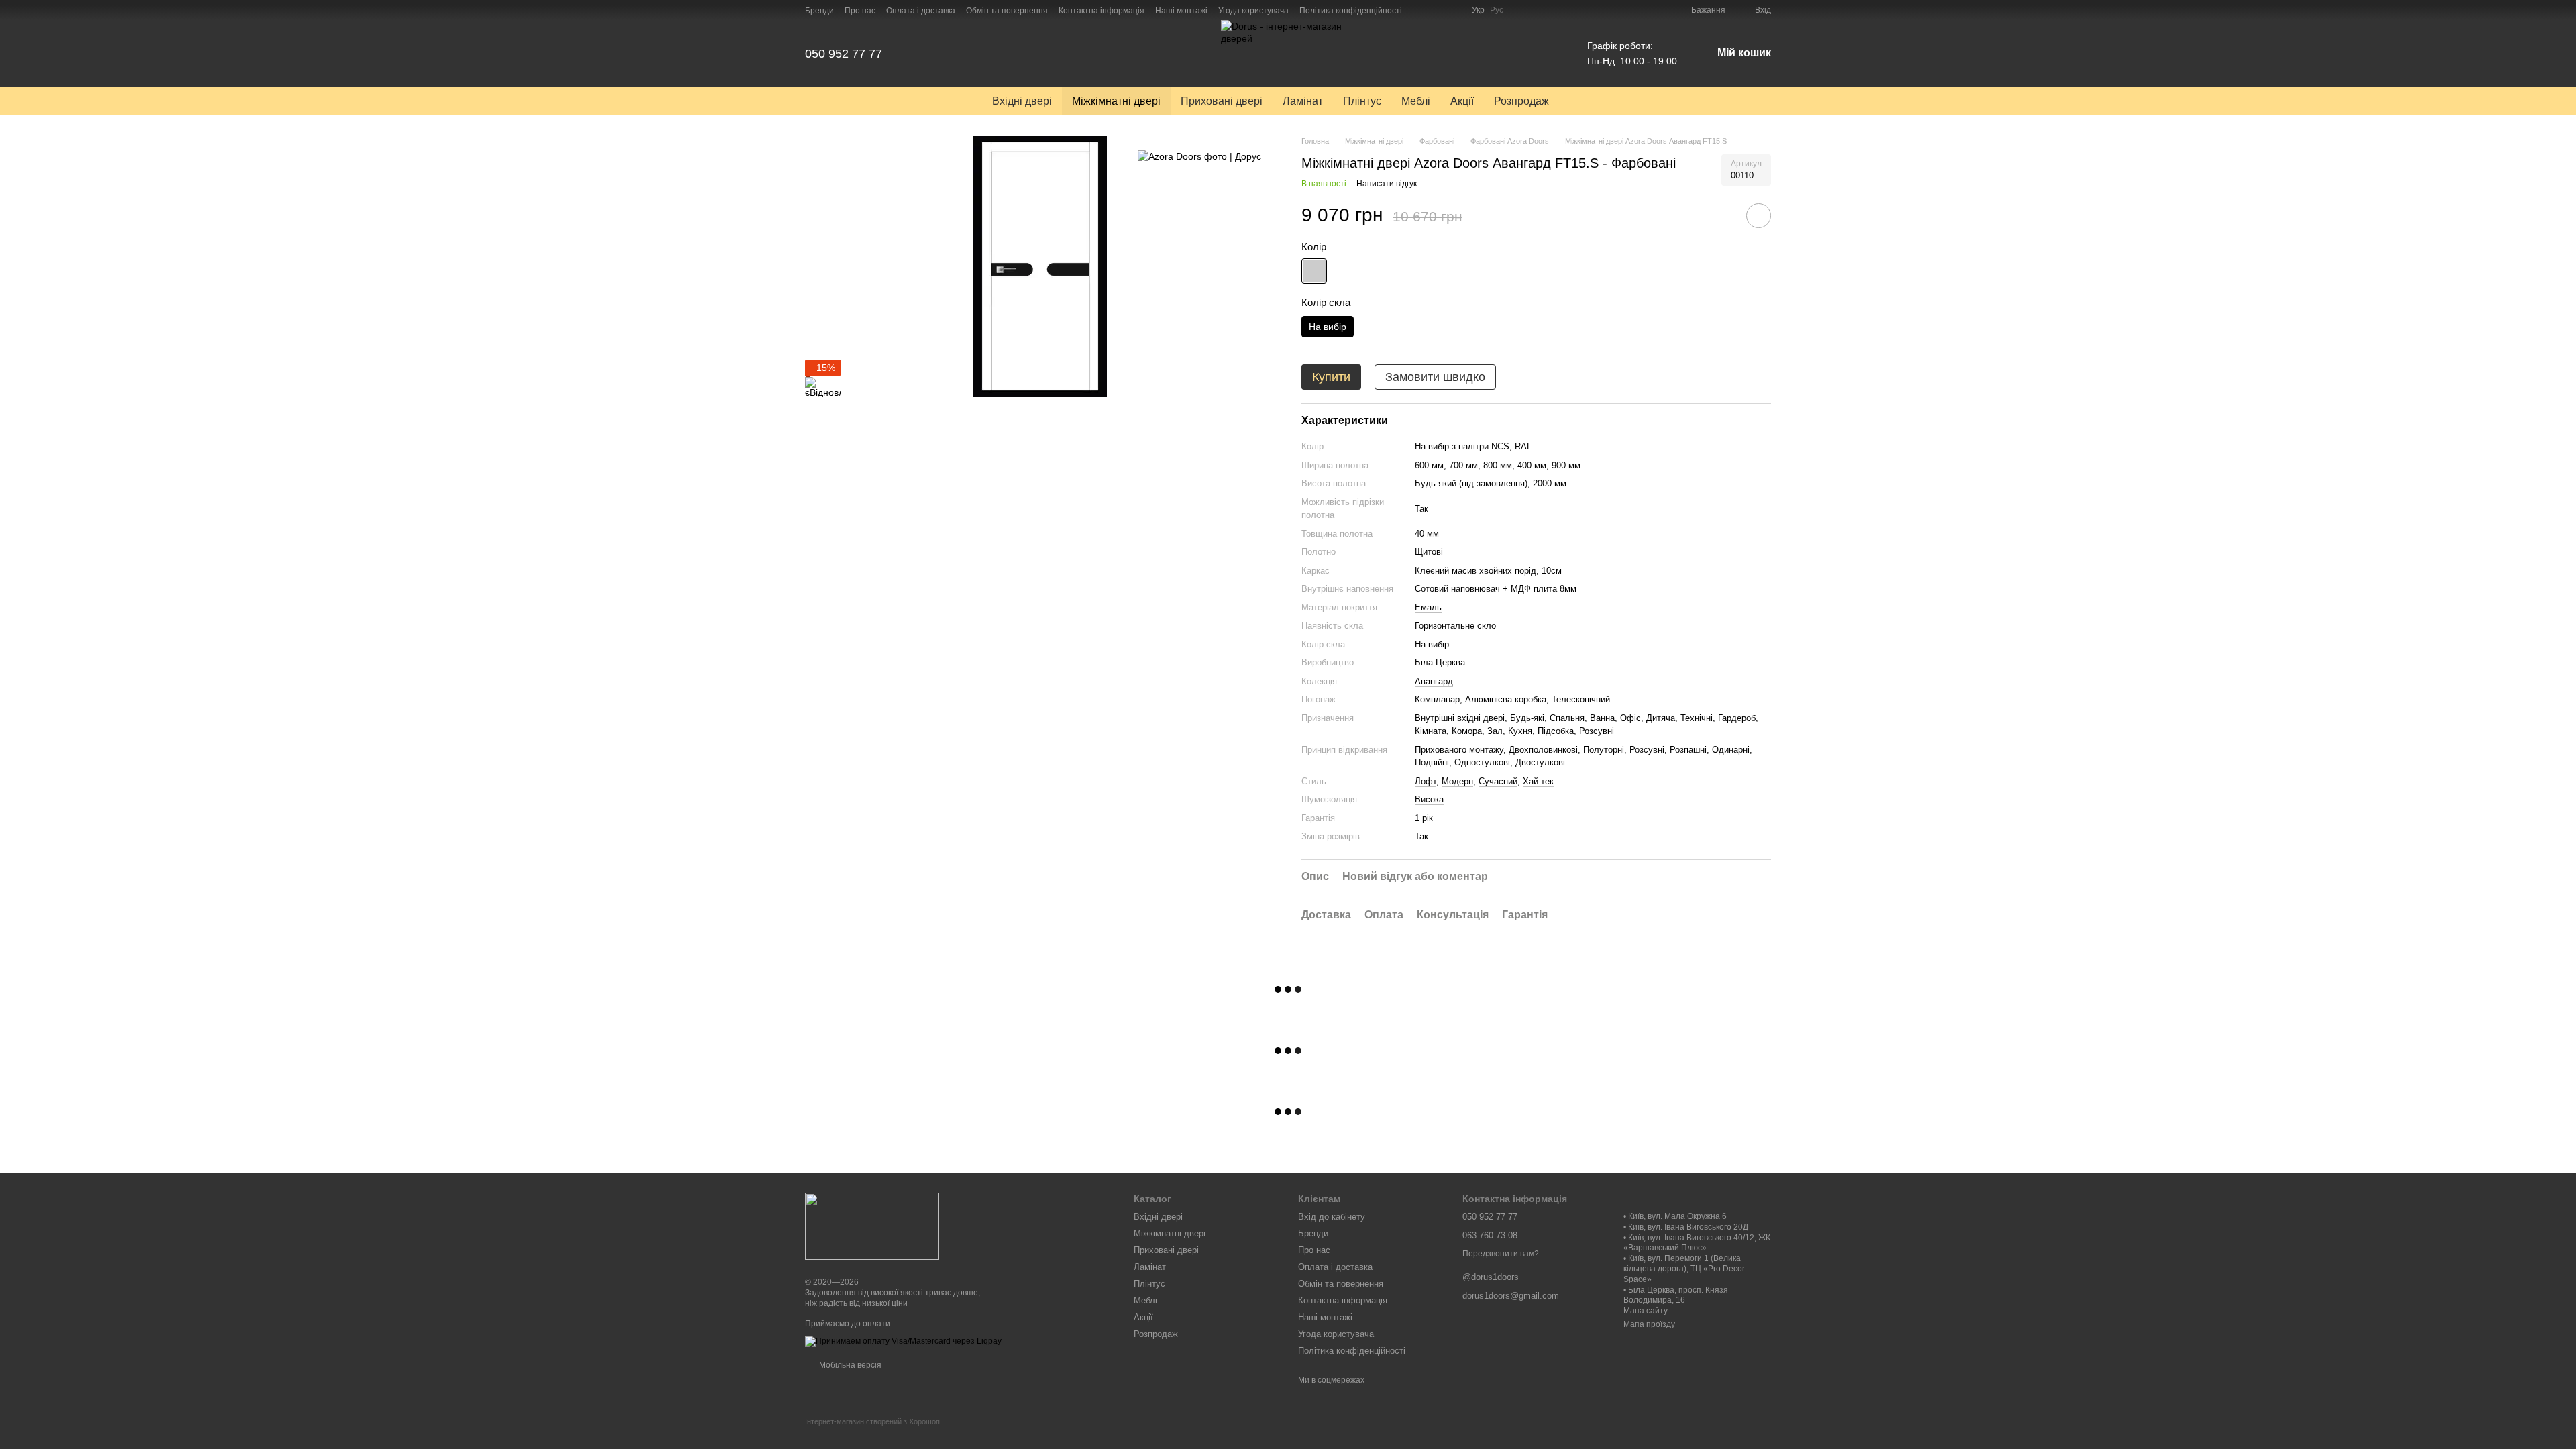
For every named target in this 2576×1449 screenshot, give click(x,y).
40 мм (1427, 534)
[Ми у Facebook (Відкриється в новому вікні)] (1421, 10)
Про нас (860, 11)
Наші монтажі (1181, 11)
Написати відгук (1387, 184)
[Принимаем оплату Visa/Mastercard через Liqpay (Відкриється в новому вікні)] (903, 1341)
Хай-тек (1538, 781)
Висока (1429, 799)
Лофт (1426, 781)
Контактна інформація (1102, 11)
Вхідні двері (1022, 101)
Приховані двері (1222, 101)
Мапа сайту (1646, 1311)
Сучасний (1498, 781)
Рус (1497, 10)
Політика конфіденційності (1351, 11)
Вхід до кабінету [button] (1332, 1217)
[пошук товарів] (1583, 101)
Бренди (819, 11)
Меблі (1416, 101)
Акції (1462, 101)
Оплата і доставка (921, 11)
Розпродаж (1521, 101)
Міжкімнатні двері (1116, 101)
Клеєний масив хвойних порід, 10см (1488, 571)
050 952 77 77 (844, 54)
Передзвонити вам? (1501, 1254)
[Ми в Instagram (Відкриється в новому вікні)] (1437, 10)
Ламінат (1303, 101)
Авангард (1434, 681)
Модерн (1457, 781)
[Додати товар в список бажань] (1759, 216)
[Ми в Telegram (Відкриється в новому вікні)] (1453, 10)
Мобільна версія (849, 1365)
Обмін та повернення (1007, 11)
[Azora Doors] (1199, 155)
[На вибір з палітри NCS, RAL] (1314, 271)
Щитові (1429, 552)
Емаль (1428, 607)
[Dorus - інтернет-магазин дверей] (872, 1226)
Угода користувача (1253, 11)
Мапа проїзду (1649, 1324)
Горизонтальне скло (1455, 626)
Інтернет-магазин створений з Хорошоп (872, 1421)
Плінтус (1362, 101)
